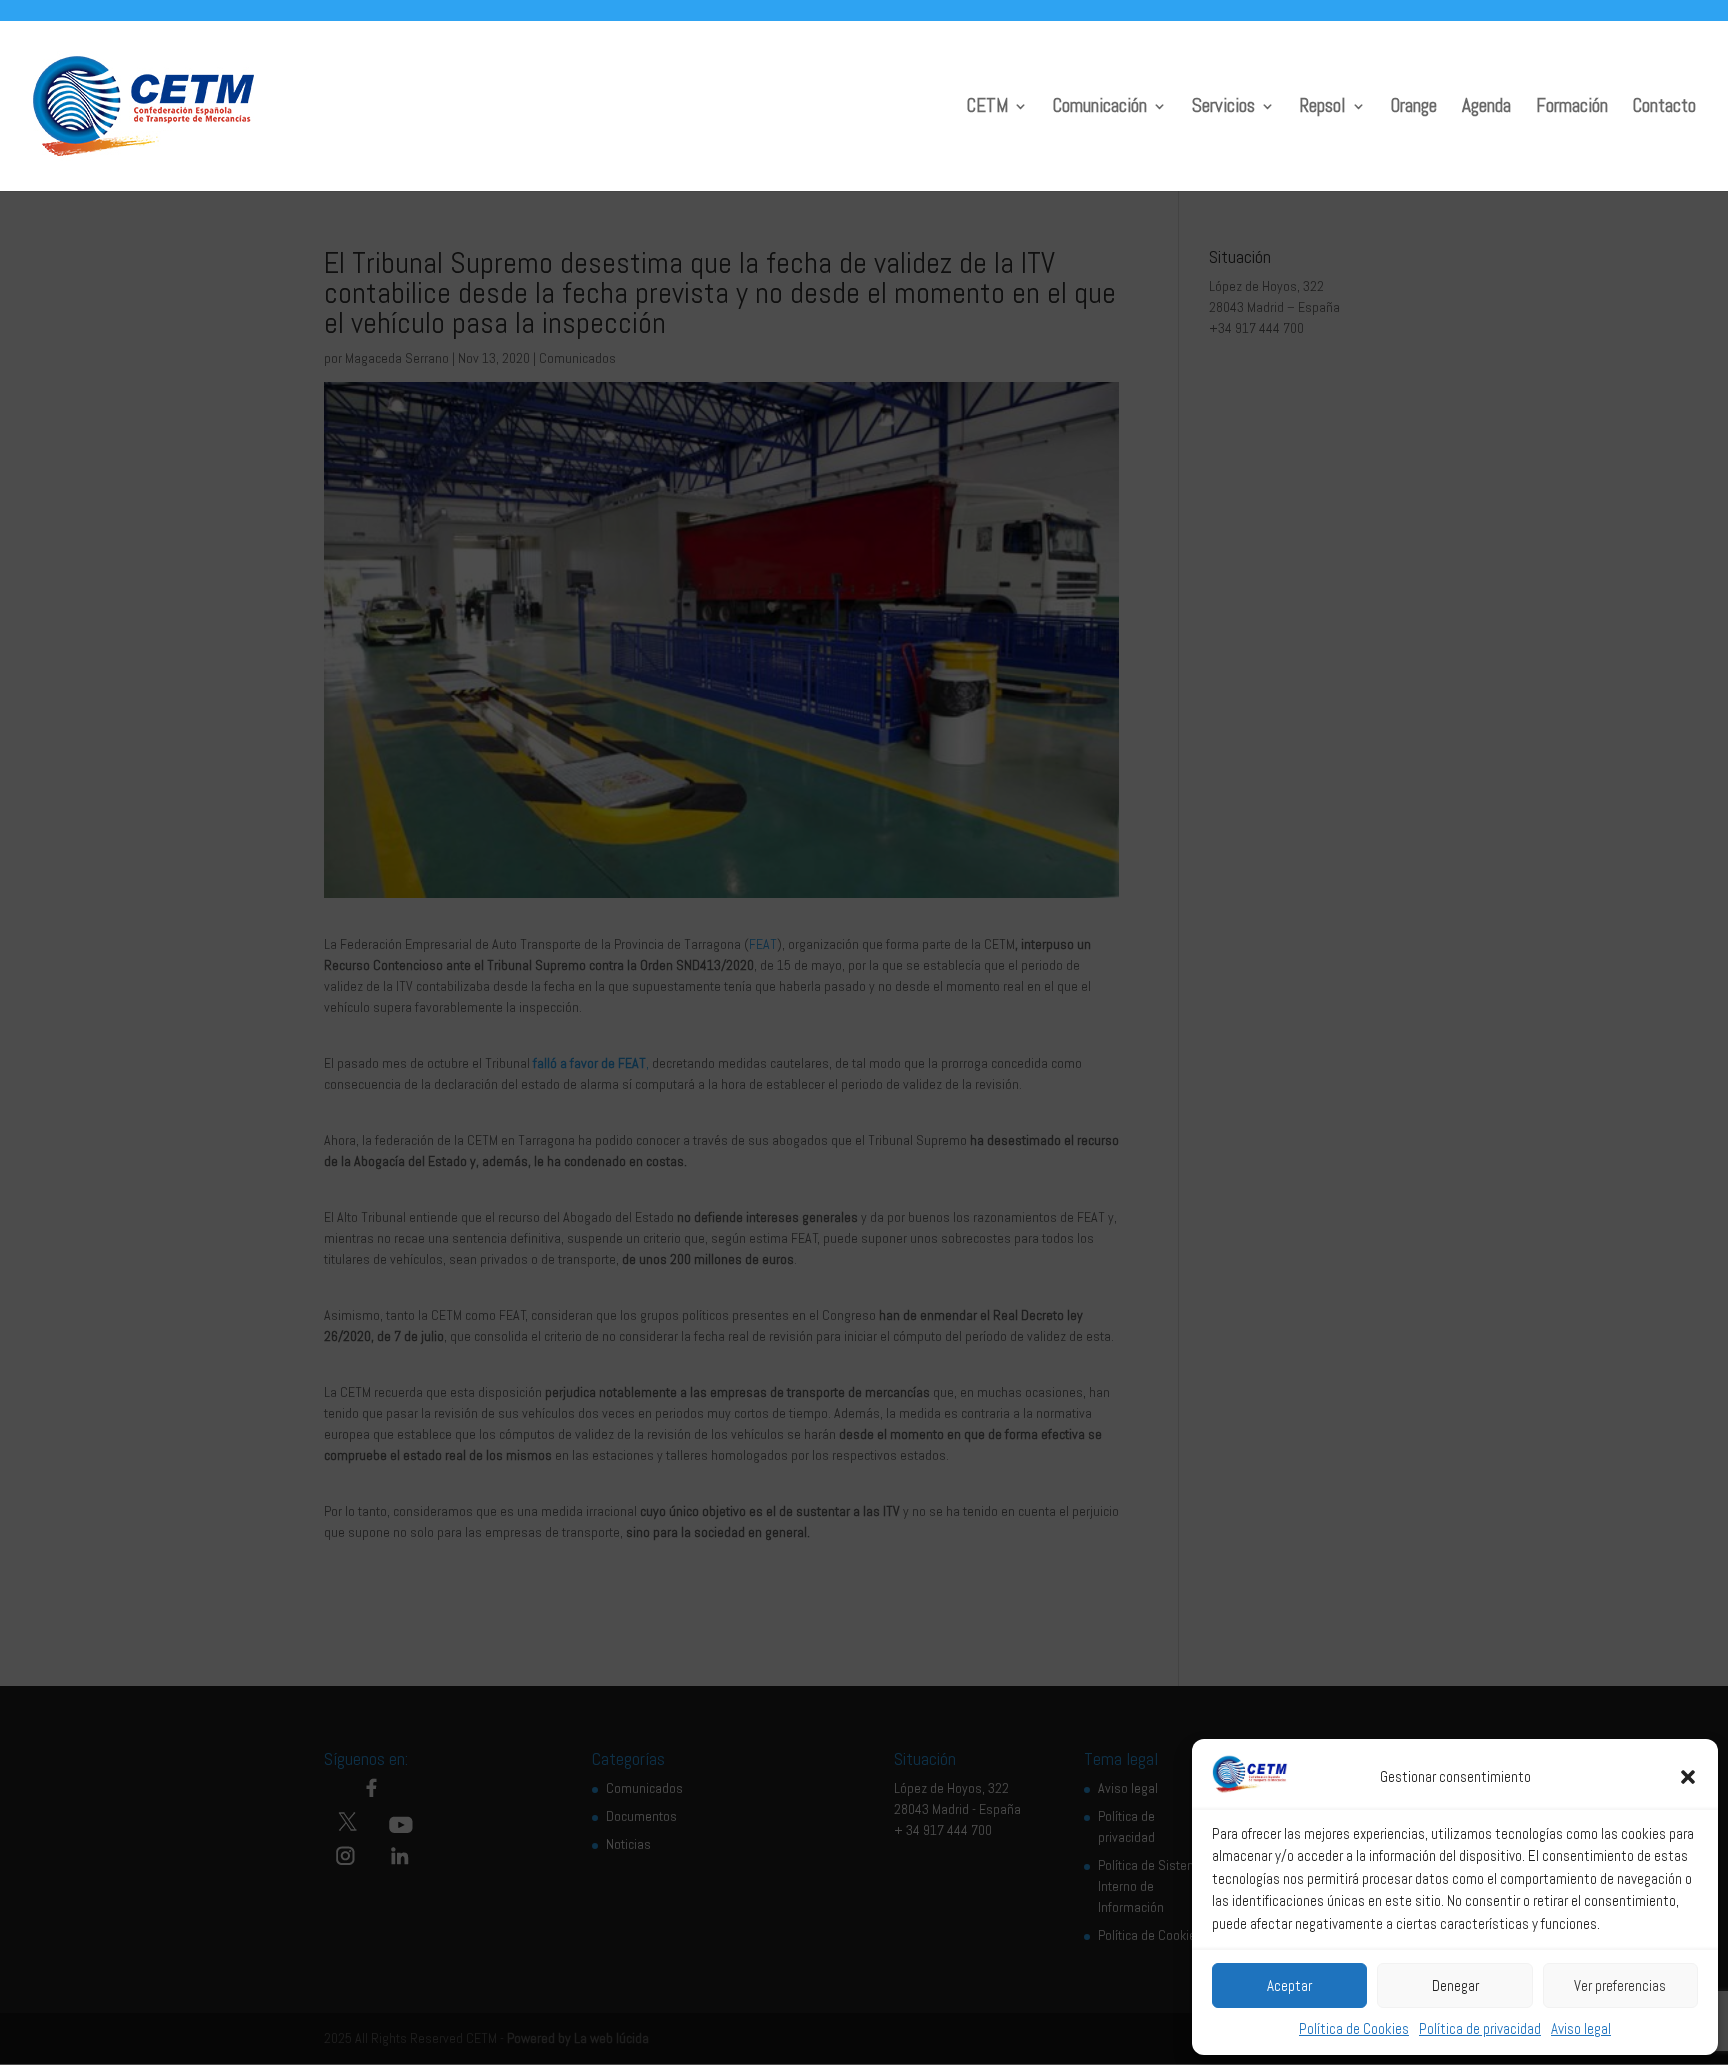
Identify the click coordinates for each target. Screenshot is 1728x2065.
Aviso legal (1581, 2028)
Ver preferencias (1620, 1985)
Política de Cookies (1354, 2028)
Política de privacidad (1480, 2028)
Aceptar (1289, 1985)
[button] (1688, 1777)
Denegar (1455, 1985)
